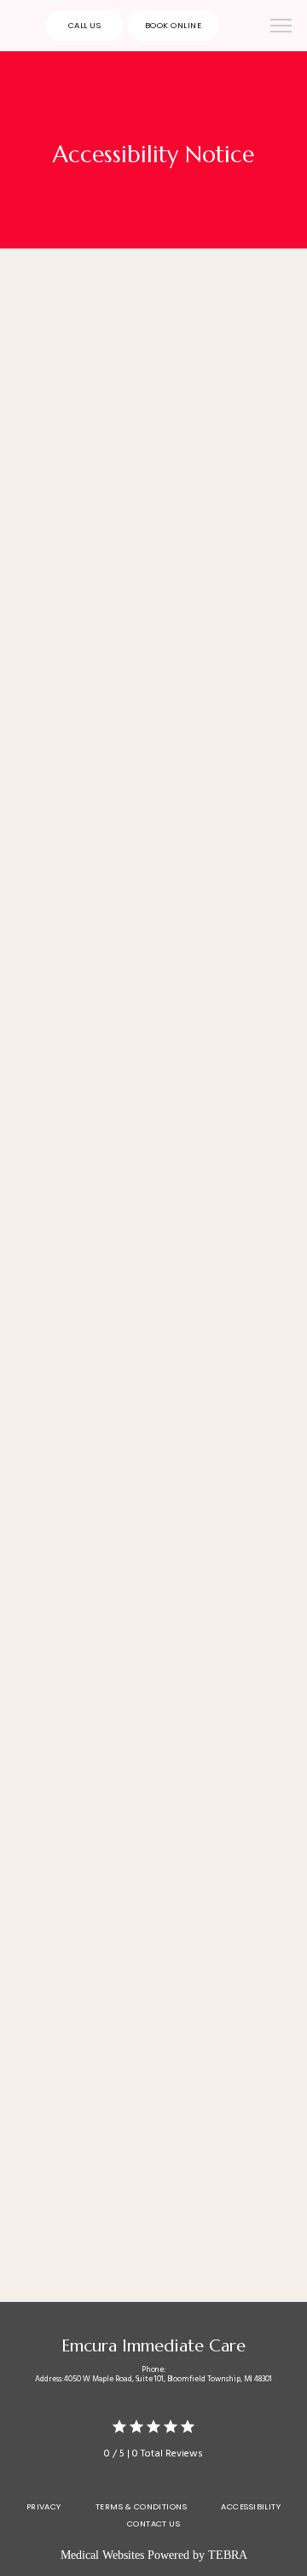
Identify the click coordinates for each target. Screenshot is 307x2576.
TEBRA (228, 2555)
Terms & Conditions (141, 2506)
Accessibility (251, 2506)
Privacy (44, 2506)
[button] (281, 27)
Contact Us (154, 2523)
